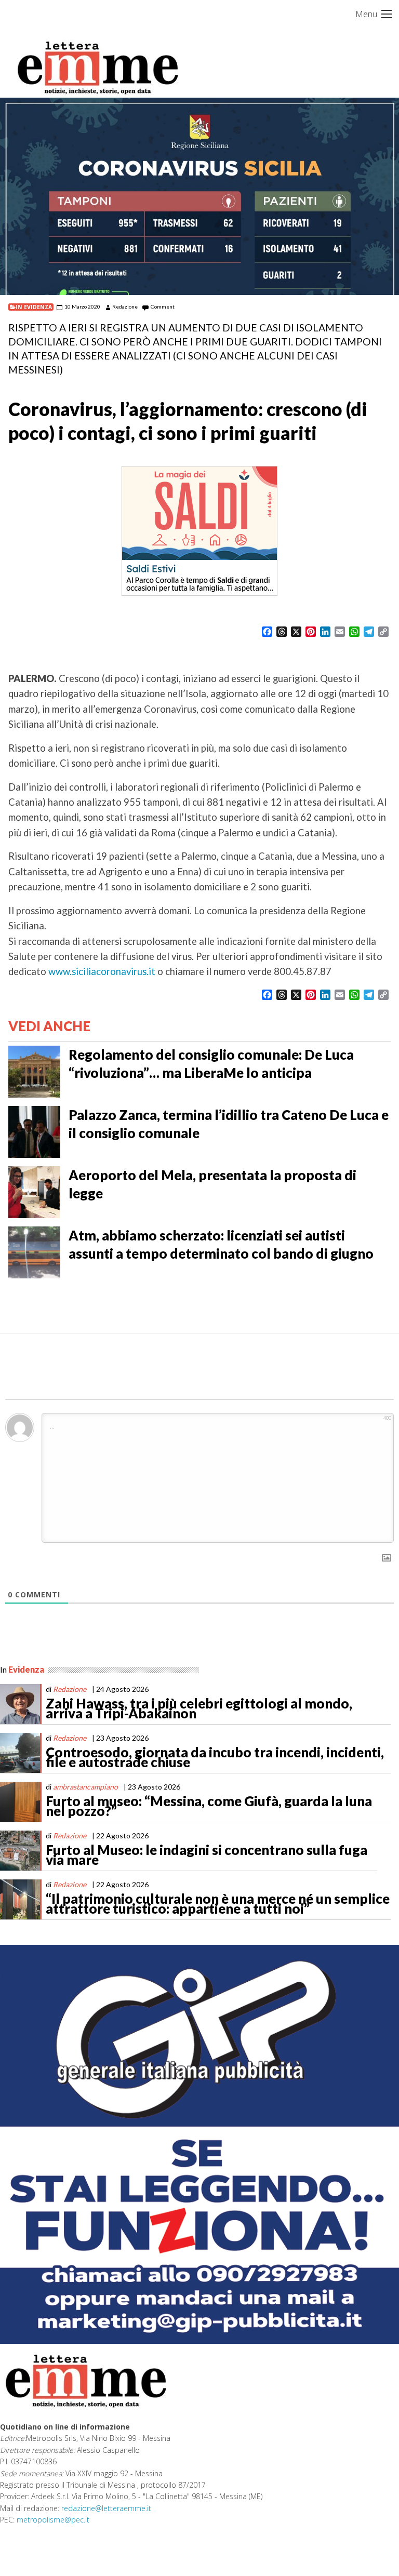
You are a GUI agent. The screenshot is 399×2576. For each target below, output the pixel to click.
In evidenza (34, 307)
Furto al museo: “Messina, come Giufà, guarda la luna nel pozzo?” (209, 1806)
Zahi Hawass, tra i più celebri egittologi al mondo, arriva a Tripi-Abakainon (199, 1709)
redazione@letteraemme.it (106, 2508)
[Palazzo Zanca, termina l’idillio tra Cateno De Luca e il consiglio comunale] (34, 1130)
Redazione (125, 306)
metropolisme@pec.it (53, 2520)
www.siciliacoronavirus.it (102, 971)
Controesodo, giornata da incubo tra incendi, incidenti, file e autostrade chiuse (215, 1757)
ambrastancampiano (85, 1787)
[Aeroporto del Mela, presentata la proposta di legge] (34, 1191)
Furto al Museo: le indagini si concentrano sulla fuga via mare (207, 1855)
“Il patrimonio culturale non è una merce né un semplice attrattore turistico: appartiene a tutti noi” (218, 1904)
